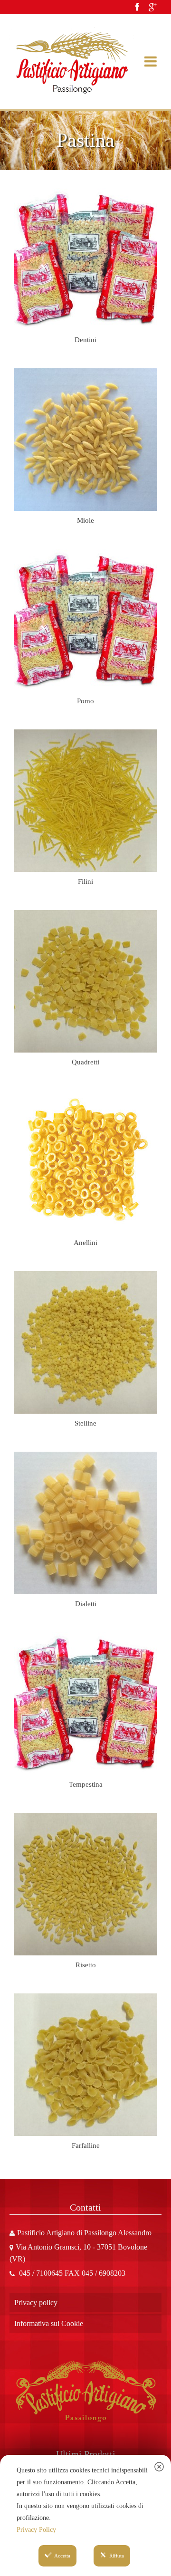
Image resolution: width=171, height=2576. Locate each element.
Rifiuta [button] (117, 2556)
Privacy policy (36, 2303)
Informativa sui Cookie (49, 2323)
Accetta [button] (62, 2556)
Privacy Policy (36, 2530)
